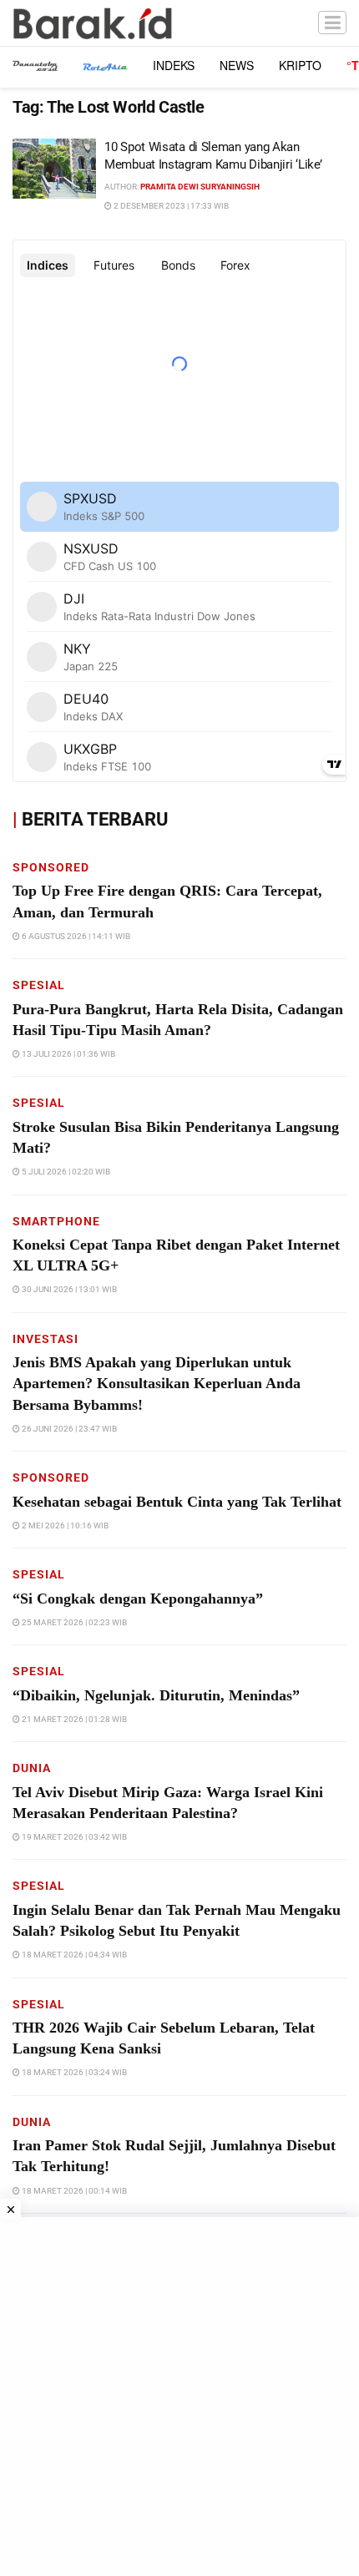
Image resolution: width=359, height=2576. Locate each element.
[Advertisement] (179, 2397)
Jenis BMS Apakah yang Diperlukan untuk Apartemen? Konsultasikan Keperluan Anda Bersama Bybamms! (157, 1383)
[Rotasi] (105, 65)
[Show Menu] (332, 23)
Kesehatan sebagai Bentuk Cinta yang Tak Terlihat (177, 1502)
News (237, 65)
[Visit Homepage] (93, 23)
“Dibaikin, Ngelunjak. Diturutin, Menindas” (156, 1695)
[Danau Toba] (35, 65)
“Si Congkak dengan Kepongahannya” (138, 1599)
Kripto (300, 65)
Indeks (174, 65)
